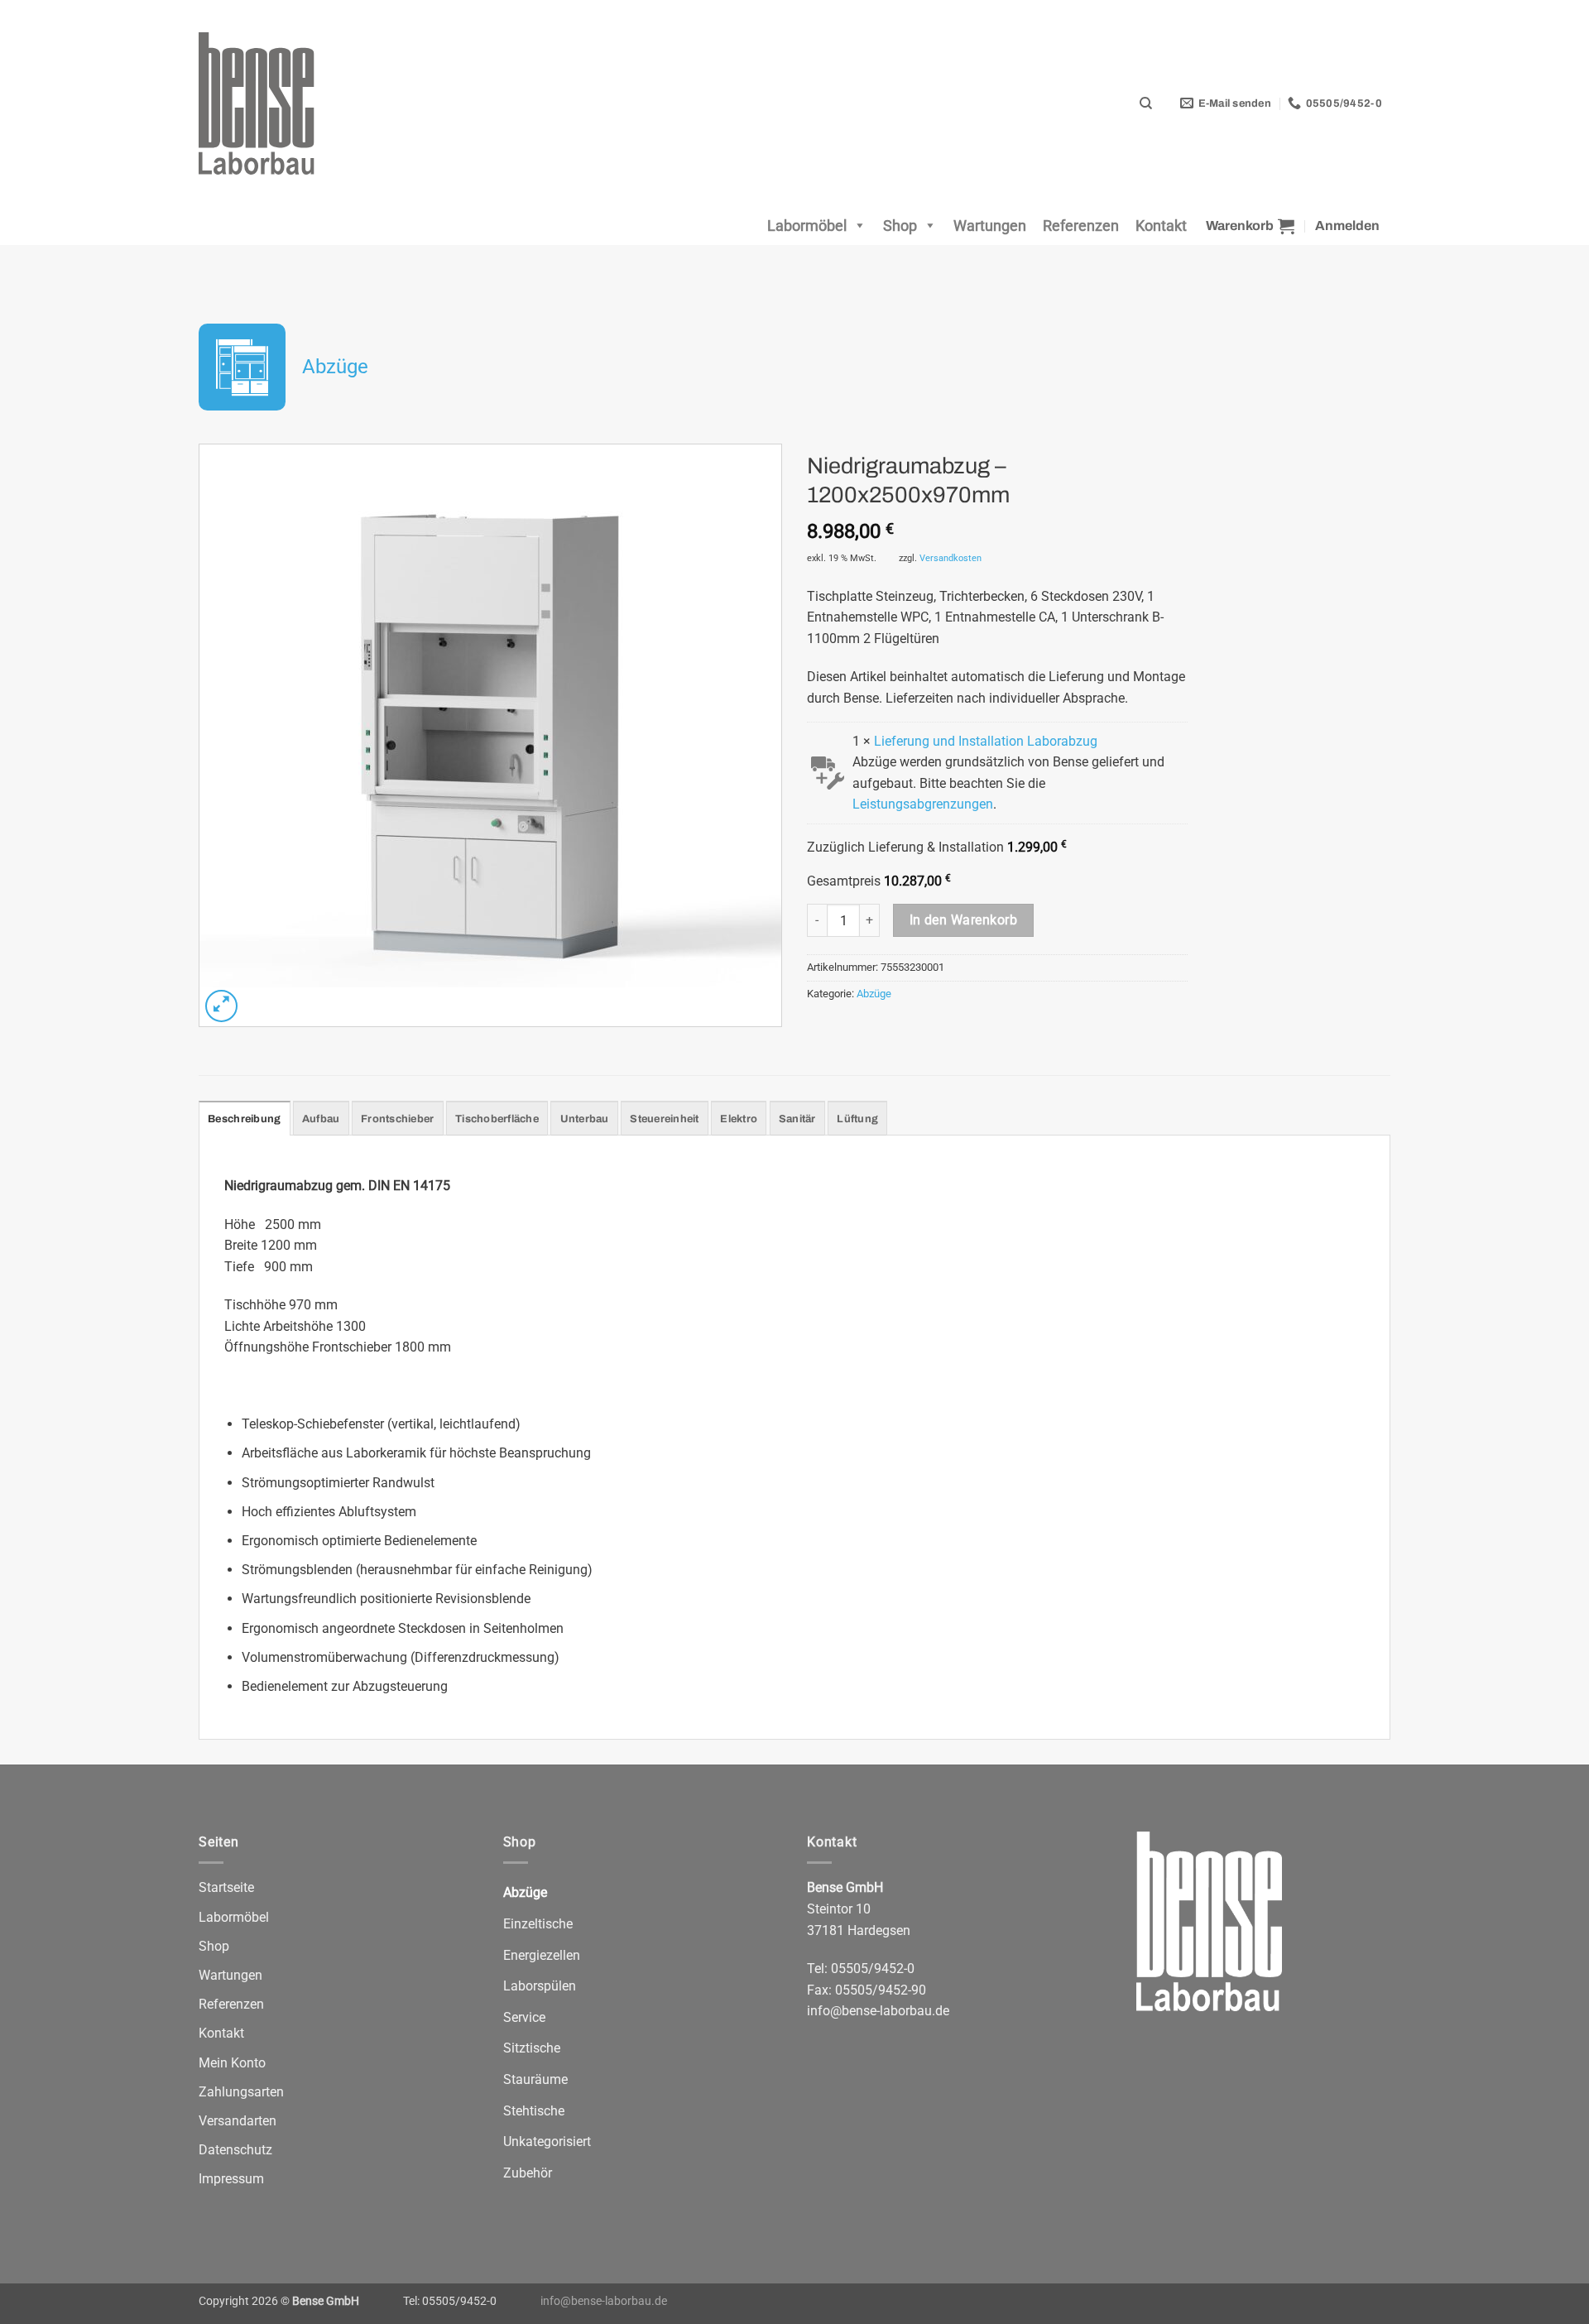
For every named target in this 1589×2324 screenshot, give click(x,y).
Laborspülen (540, 1986)
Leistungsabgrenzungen (923, 804)
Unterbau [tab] (585, 1119)
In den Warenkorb (963, 920)
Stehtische (534, 2111)
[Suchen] (1145, 103)
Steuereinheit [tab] (664, 1119)
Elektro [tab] (739, 1119)
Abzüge (335, 367)
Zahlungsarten (241, 2092)
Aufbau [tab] (321, 1119)
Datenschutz (235, 2150)
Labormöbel (807, 226)
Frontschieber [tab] (397, 1119)
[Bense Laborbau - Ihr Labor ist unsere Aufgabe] (269, 103)
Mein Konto (232, 2063)
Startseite (226, 1887)
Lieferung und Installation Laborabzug (986, 741)
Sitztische (532, 2048)
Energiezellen (542, 1955)
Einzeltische (538, 1924)
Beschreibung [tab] (244, 1119)
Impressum (231, 2179)
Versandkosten (951, 558)
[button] (1250, 226)
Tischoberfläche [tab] (497, 1119)
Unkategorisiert (547, 2142)
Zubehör (528, 2173)
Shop (900, 226)
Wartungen (990, 226)
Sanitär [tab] (797, 1119)
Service (524, 2017)
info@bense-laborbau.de (878, 2011)
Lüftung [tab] (857, 1119)
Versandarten (238, 2121)
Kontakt (1161, 226)
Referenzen (1081, 226)
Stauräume (535, 2079)
